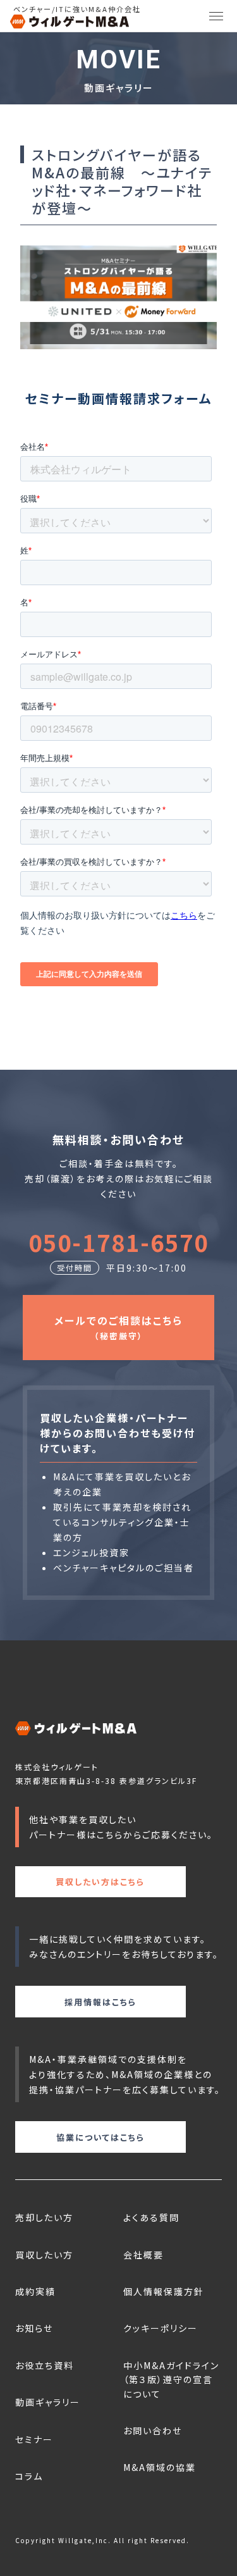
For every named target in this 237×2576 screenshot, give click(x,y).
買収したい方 (44, 2255)
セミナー (34, 2439)
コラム (29, 2476)
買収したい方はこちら (100, 1882)
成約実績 (35, 2291)
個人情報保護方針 (164, 2291)
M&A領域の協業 (160, 2467)
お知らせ (34, 2328)
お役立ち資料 (45, 2365)
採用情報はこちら (100, 2002)
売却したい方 (44, 2217)
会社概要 (143, 2255)
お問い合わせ (153, 2430)
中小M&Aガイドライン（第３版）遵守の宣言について (171, 2380)
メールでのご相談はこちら (118, 1327)
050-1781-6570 (118, 1242)
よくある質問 (151, 2217)
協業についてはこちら (100, 2137)
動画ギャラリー (48, 2402)
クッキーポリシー (161, 2328)
